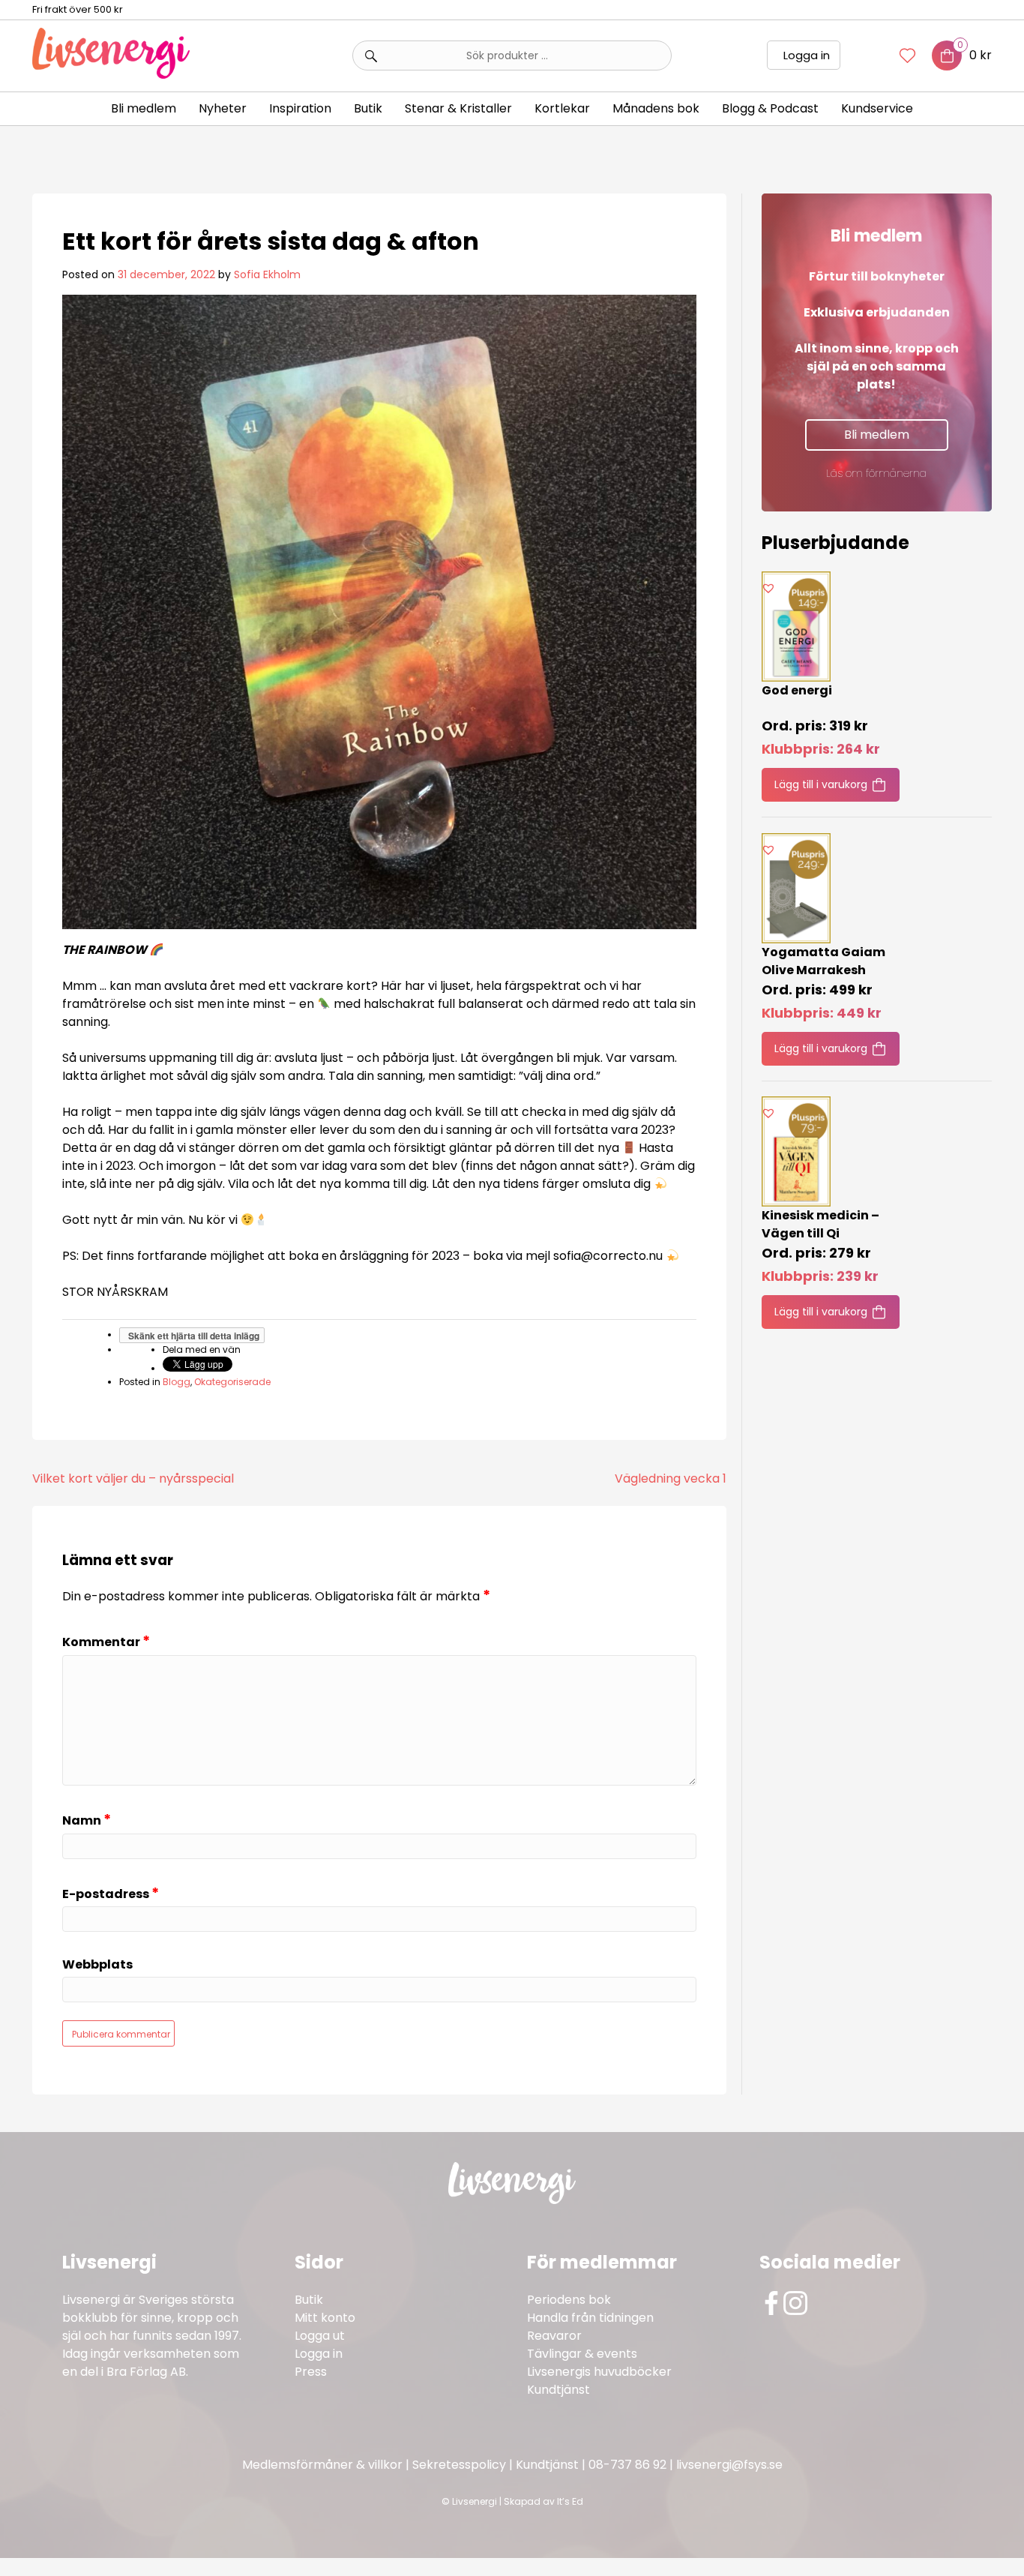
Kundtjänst (558, 2390)
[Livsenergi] (111, 75)
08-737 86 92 (627, 2465)
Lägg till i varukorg (821, 784)
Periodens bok (569, 2300)
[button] (768, 588)
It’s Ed (570, 2501)
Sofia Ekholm (267, 274)
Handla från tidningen (590, 2318)
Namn (87, 1820)
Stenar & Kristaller (458, 108)
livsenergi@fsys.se (729, 2465)
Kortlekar (562, 108)
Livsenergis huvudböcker (599, 2372)
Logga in (807, 55)
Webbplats (97, 1965)
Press (311, 2372)
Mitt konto (325, 2318)
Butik (309, 2300)
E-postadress (111, 1894)
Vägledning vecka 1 (671, 1478)
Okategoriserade (232, 1382)
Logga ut (320, 2336)
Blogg (177, 1382)
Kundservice (877, 108)
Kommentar (106, 1642)
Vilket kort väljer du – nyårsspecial (133, 1478)
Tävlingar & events (582, 2354)
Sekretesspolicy (459, 2465)
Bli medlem (144, 108)
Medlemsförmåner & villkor (322, 2465)
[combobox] (512, 55)
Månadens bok (656, 108)
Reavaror (554, 2336)
